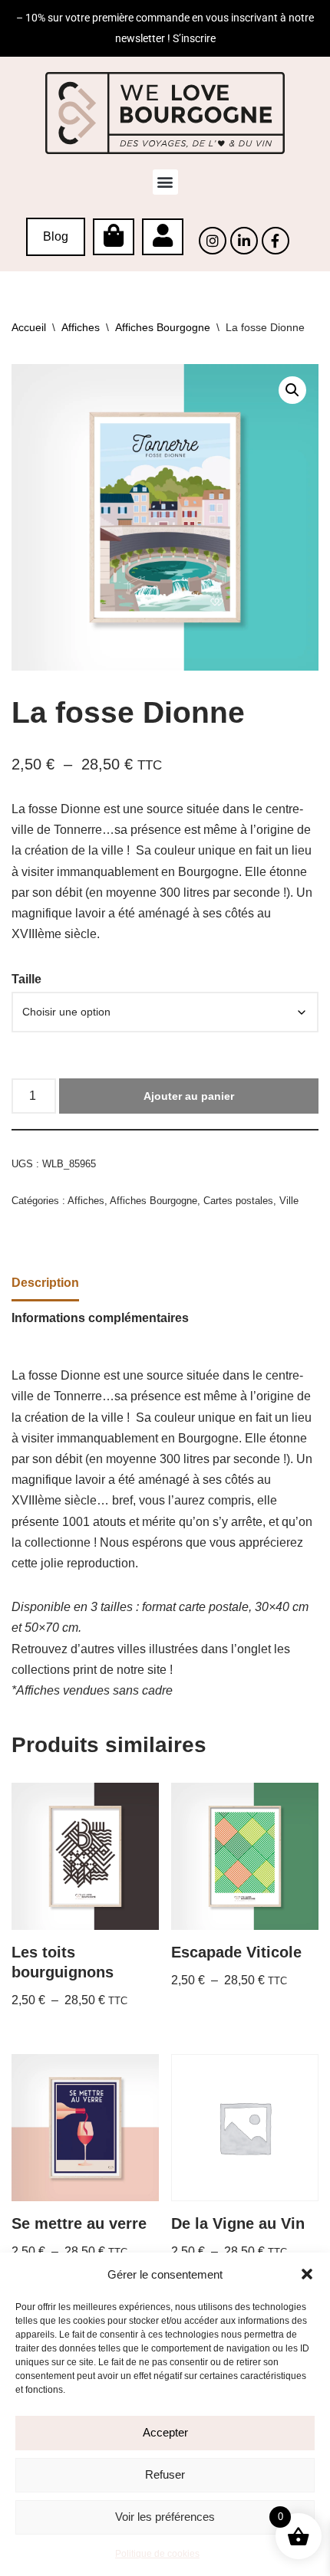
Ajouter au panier (189, 1096)
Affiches (81, 327)
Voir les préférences (165, 2517)
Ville (289, 1201)
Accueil (29, 327)
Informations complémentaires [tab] (100, 1318)
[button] (307, 2274)
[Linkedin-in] (244, 241)
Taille (26, 979)
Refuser (165, 2474)
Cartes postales (238, 1201)
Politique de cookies (157, 2554)
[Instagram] (213, 241)
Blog (56, 236)
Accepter (165, 2432)
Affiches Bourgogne (163, 327)
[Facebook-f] (276, 241)
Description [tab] (45, 1283)
